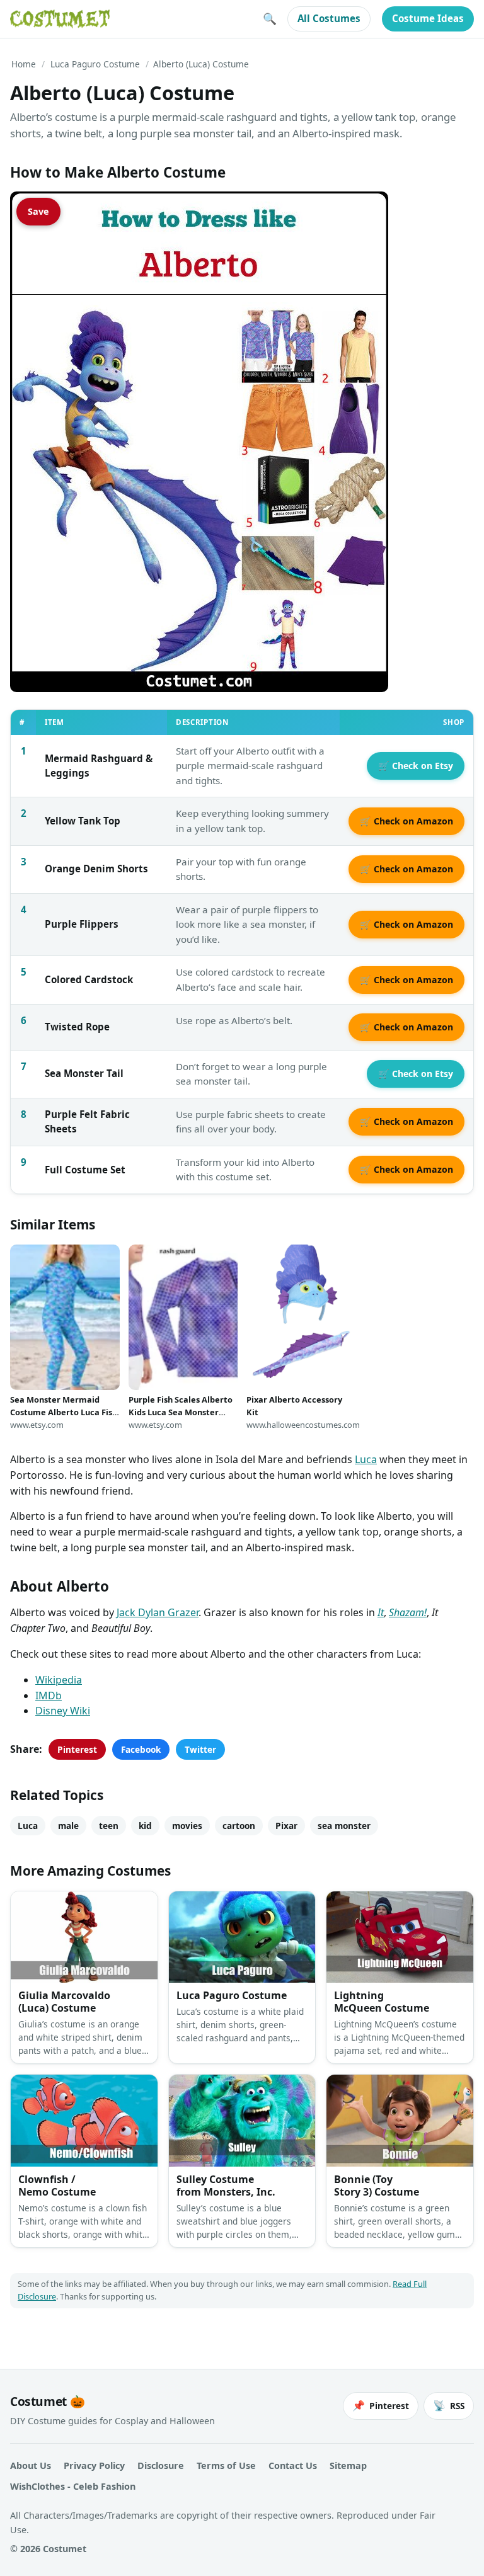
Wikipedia (59, 1680)
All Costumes (329, 18)
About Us (31, 2465)
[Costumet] (60, 19)
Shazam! (408, 1612)
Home (24, 64)
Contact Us (293, 2465)
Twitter (200, 1749)
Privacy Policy (94, 2465)
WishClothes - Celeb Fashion (73, 2486)
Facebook (141, 1749)
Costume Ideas (428, 18)
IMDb (49, 1695)
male (68, 1826)
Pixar (286, 1826)
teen (109, 1826)
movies (187, 1826)
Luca (366, 1459)
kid (145, 1826)
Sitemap (348, 2465)
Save (38, 211)
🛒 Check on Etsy (416, 766)
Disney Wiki (63, 1711)
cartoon (239, 1826)
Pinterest (77, 1749)
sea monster (344, 1826)
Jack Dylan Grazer (158, 1612)
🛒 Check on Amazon (406, 821)
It (381, 1612)
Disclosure (161, 2465)
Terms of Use (226, 2465)
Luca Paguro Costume (95, 64)
